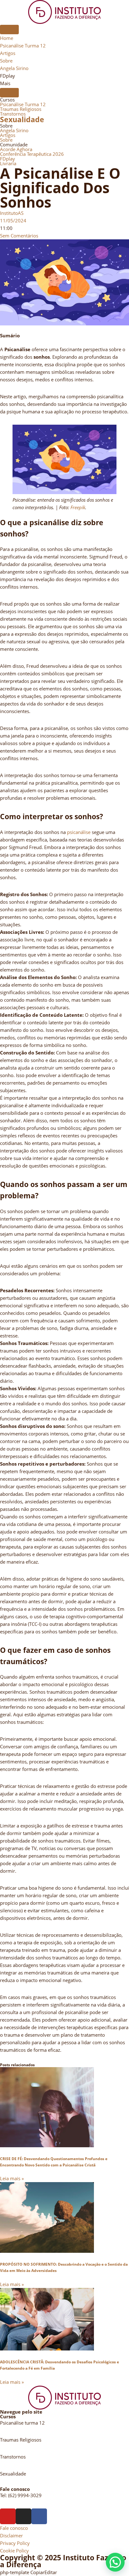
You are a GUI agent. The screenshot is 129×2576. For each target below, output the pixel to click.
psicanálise (79, 832)
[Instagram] (23, 2516)
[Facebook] (39, 2516)
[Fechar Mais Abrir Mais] (9, 93)
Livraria (8, 163)
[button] (115, 2562)
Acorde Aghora (16, 149)
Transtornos (13, 114)
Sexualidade (22, 120)
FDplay (8, 159)
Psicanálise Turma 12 (23, 104)
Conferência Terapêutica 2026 (32, 154)
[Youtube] (8, 2516)
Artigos (8, 135)
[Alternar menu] (9, 30)
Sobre (6, 140)
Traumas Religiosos (21, 109)
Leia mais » (12, 2178)
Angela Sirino (14, 130)
